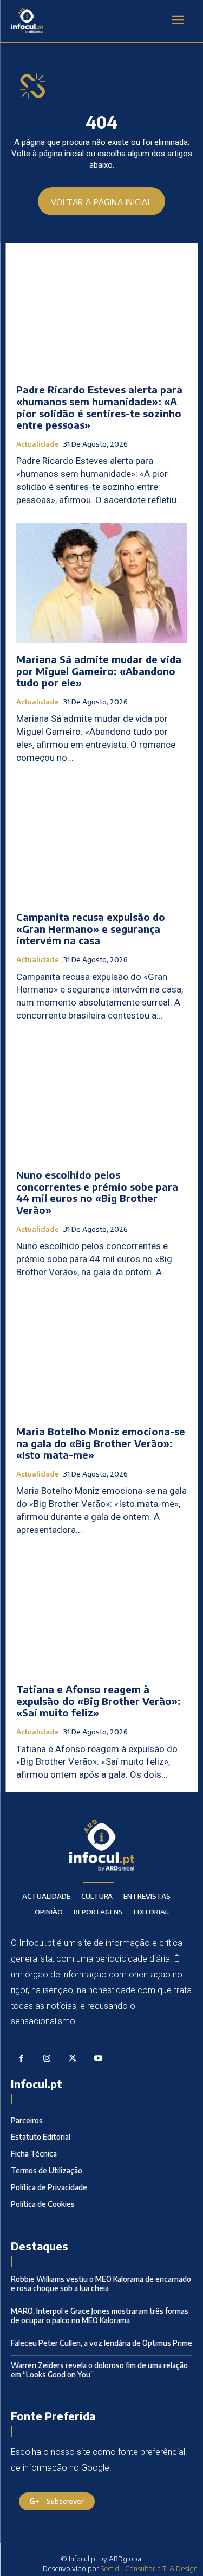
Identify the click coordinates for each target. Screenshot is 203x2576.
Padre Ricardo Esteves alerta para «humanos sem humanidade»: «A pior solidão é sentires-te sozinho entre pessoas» (99, 407)
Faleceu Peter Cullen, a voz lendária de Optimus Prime (101, 2343)
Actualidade (38, 444)
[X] (73, 2059)
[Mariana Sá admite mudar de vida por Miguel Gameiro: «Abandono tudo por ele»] (101, 583)
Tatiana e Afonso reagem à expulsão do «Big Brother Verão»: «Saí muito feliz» (99, 1701)
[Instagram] (47, 2059)
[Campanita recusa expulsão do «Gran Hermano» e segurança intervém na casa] (101, 841)
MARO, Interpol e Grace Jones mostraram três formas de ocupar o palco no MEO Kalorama (100, 2316)
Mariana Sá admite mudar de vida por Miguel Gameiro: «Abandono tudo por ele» (99, 671)
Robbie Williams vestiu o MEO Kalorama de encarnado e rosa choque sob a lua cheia (101, 2284)
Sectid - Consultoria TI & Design (149, 2568)
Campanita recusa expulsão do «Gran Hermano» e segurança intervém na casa (91, 928)
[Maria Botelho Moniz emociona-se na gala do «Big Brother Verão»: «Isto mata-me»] (101, 1355)
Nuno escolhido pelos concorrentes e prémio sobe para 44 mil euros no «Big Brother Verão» (97, 1192)
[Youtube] (99, 2059)
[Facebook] (21, 2059)
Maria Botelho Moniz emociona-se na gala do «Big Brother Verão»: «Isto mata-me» (101, 1443)
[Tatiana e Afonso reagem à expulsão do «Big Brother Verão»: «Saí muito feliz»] (101, 1613)
